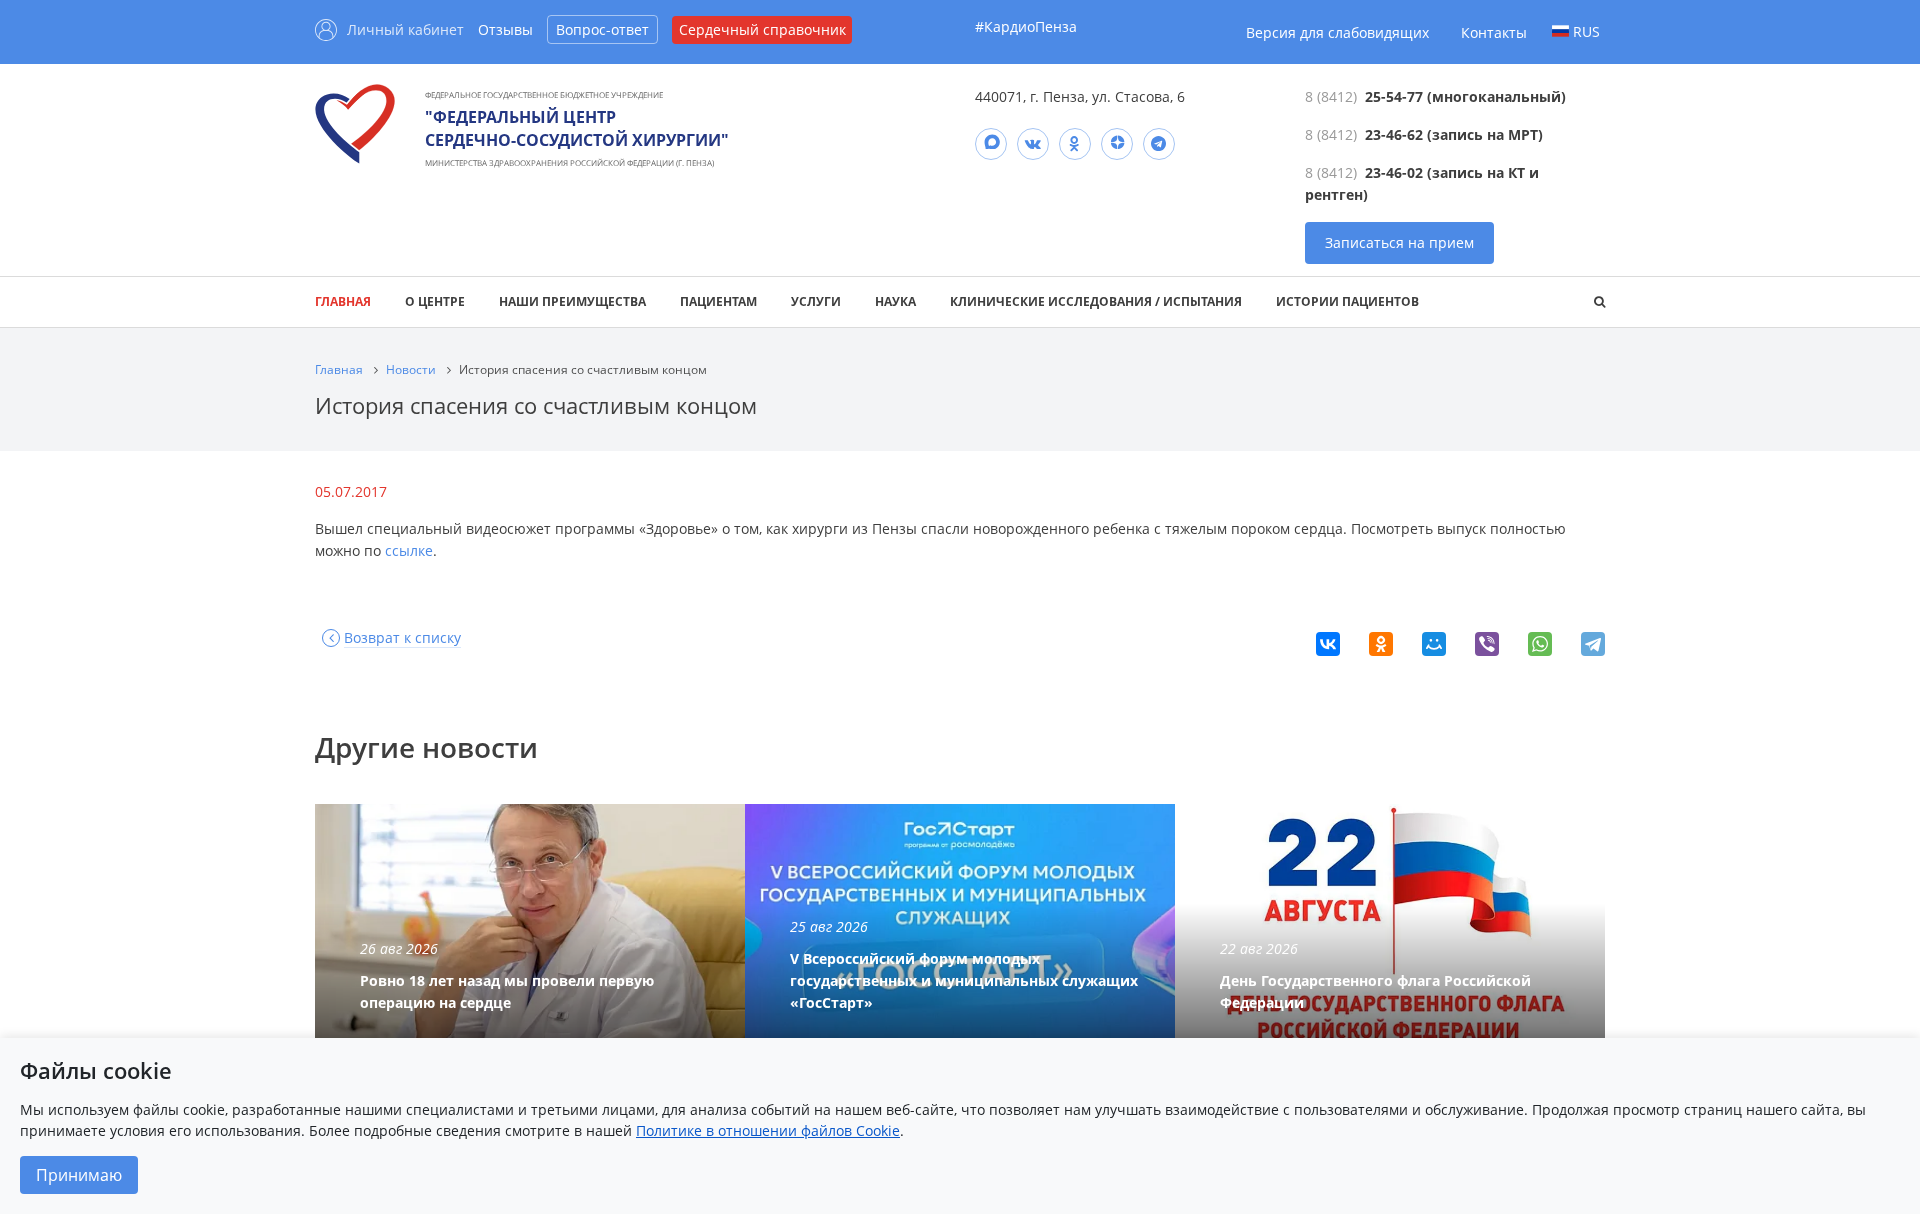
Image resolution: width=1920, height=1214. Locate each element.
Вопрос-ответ (602, 29)
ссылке (409, 550)
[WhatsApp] (1540, 644)
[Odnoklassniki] (1075, 144)
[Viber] (1487, 644)
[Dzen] (1117, 144)
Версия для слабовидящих (1337, 32)
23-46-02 (1394, 172)
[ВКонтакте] (1328, 644)
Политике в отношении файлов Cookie (768, 1130)
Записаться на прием (1399, 242)
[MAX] (991, 144)
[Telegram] (1159, 144)
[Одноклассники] (1381, 644)
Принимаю (79, 1175)
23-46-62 (1394, 134)
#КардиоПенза (1026, 26)
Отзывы (505, 29)
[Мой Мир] (1434, 644)
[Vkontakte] (1033, 144)
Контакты (1494, 32)
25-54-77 (1394, 96)
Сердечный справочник (762, 29)
